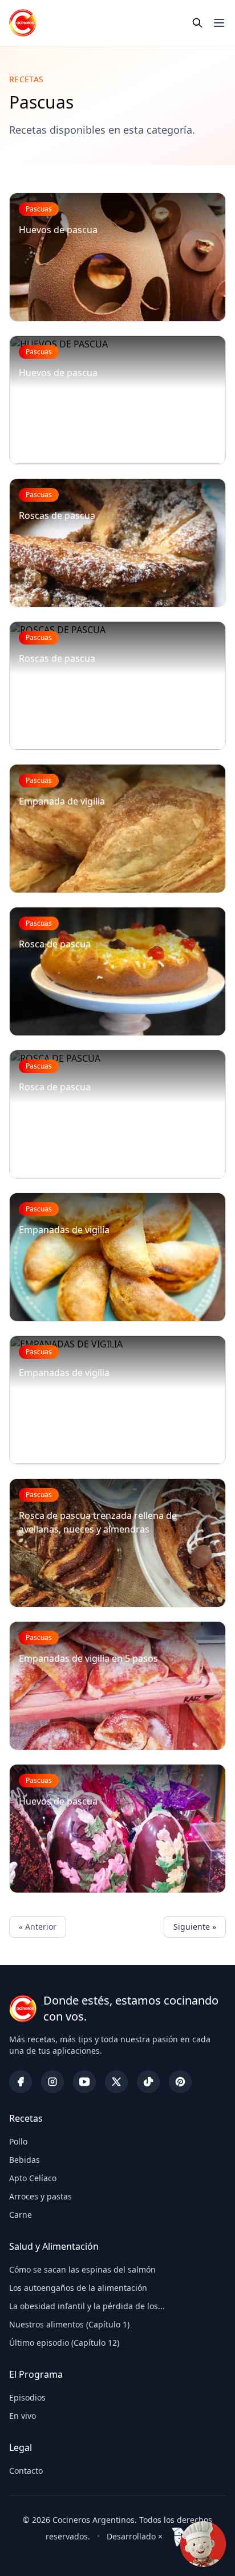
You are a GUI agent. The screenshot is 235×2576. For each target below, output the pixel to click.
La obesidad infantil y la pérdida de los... (87, 2306)
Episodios (27, 2397)
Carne (21, 2215)
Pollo (18, 2141)
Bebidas (25, 2160)
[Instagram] (52, 2082)
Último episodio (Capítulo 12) (64, 2343)
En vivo (23, 2416)
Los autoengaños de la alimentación (78, 2288)
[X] (116, 2082)
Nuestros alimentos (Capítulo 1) (69, 2324)
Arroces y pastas (40, 2196)
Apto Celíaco (33, 2178)
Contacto (26, 2471)
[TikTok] (148, 2082)
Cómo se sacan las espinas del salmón (82, 2269)
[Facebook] (21, 2082)
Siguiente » (195, 1927)
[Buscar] (197, 23)
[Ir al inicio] (23, 23)
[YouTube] (84, 2082)
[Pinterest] (180, 2082)
